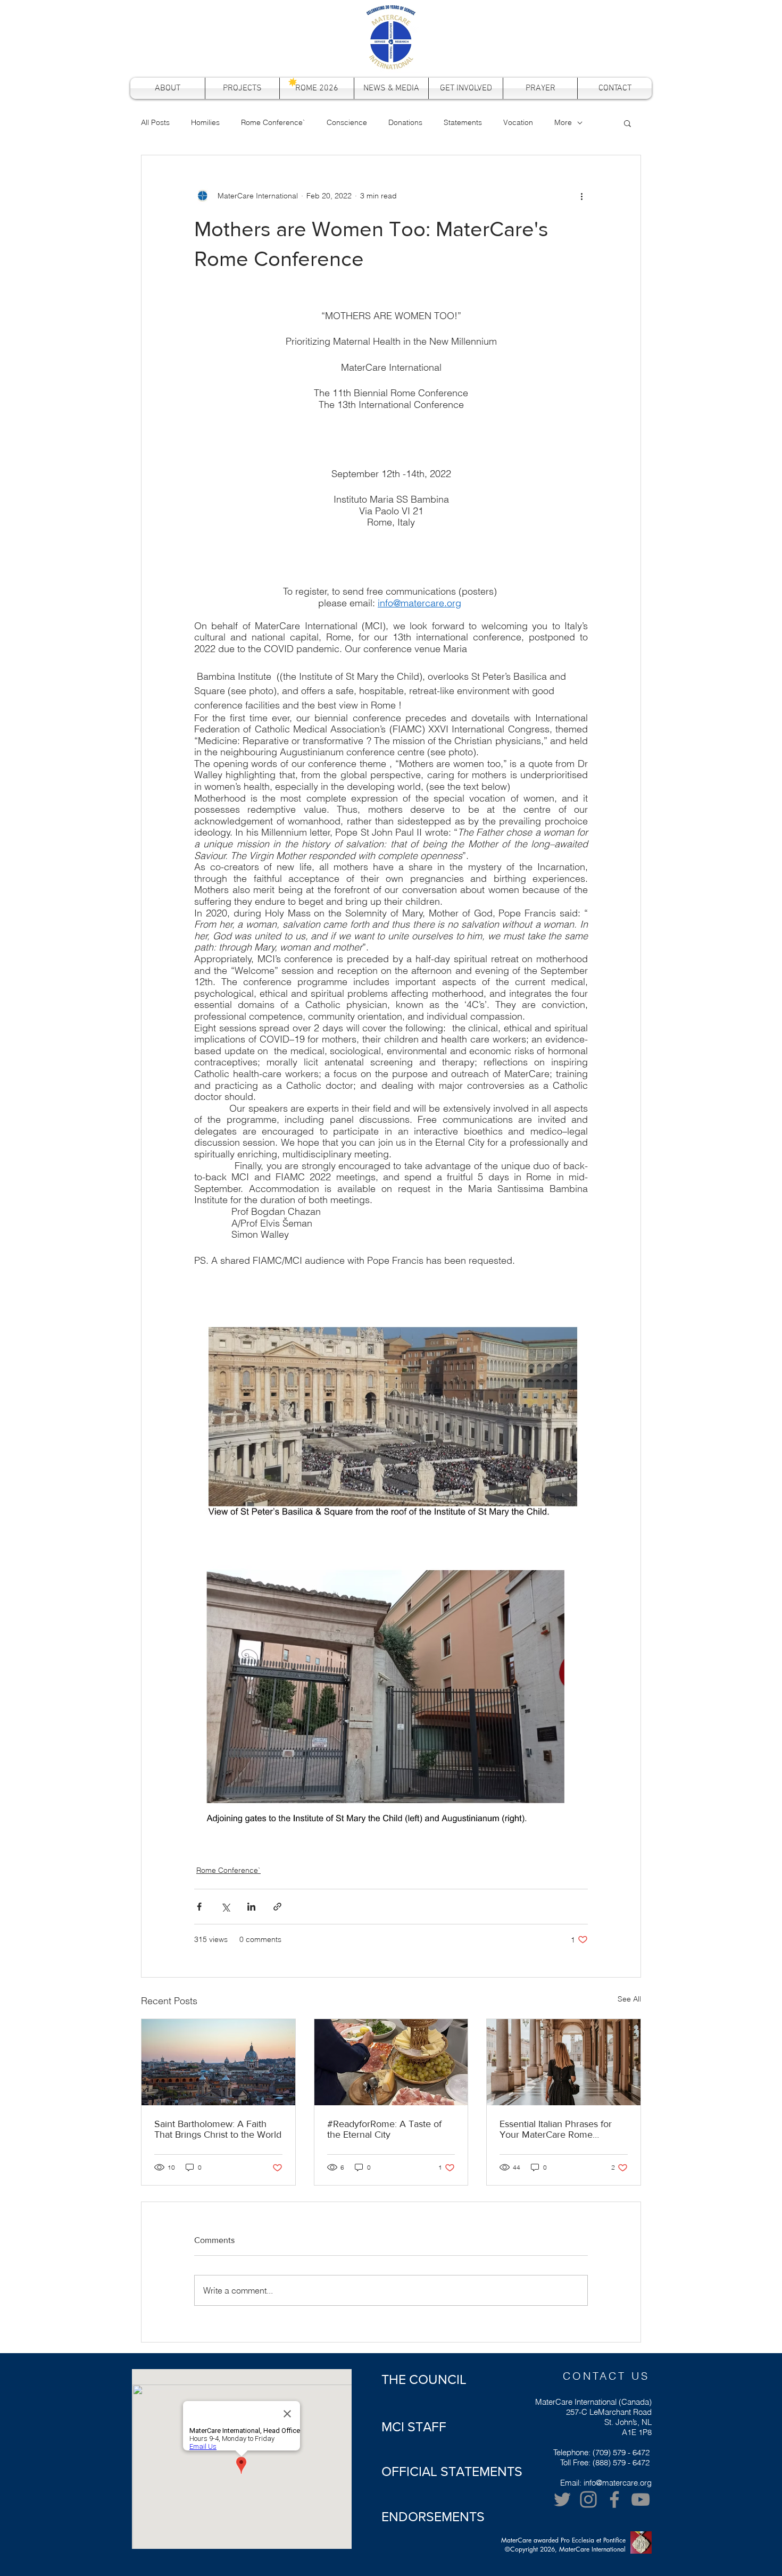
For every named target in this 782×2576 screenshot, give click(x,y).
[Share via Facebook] (199, 1907)
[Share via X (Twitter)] (225, 1907)
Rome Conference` (273, 122)
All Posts (155, 122)
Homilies (205, 122)
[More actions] (581, 196)
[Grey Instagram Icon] (588, 2499)
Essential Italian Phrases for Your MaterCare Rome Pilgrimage (556, 2129)
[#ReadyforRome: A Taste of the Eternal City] (391, 2062)
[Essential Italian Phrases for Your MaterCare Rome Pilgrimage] (564, 2062)
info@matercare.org (618, 2483)
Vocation (518, 122)
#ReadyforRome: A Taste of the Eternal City (384, 2129)
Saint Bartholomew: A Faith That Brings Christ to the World (218, 2129)
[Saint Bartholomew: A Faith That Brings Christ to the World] (218, 2062)
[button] (627, 123)
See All (629, 1999)
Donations (405, 122)
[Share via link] (277, 1907)
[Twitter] (562, 2499)
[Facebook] (614, 2499)
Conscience (347, 122)
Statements (463, 122)
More (563, 122)
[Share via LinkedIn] (251, 1907)
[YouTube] (640, 2499)
